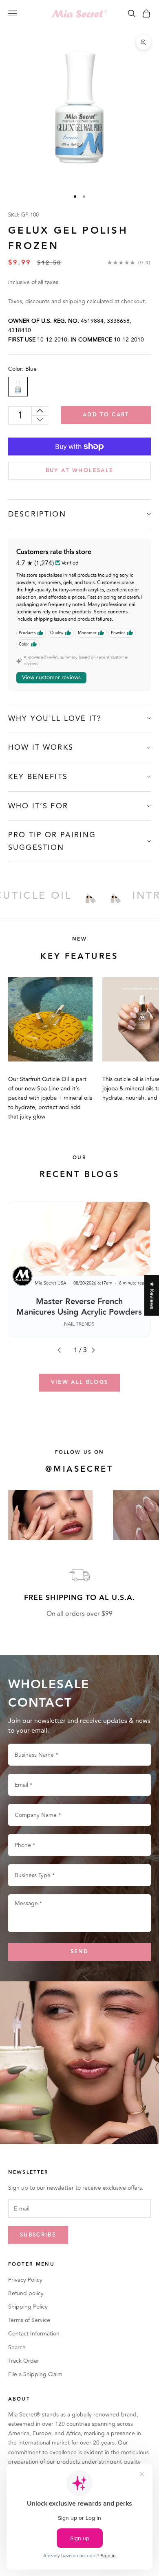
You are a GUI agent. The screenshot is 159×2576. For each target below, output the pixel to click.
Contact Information (34, 2334)
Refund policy (26, 2293)
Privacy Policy (25, 2280)
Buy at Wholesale (79, 471)
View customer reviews (51, 677)
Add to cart (106, 415)
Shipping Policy (28, 2307)
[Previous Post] (62, 1350)
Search (17, 2347)
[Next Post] (97, 1350)
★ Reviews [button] (152, 1295)
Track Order (24, 2361)
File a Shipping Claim (35, 2374)
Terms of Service (29, 2320)
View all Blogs (80, 1382)
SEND (79, 1952)
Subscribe (38, 2235)
